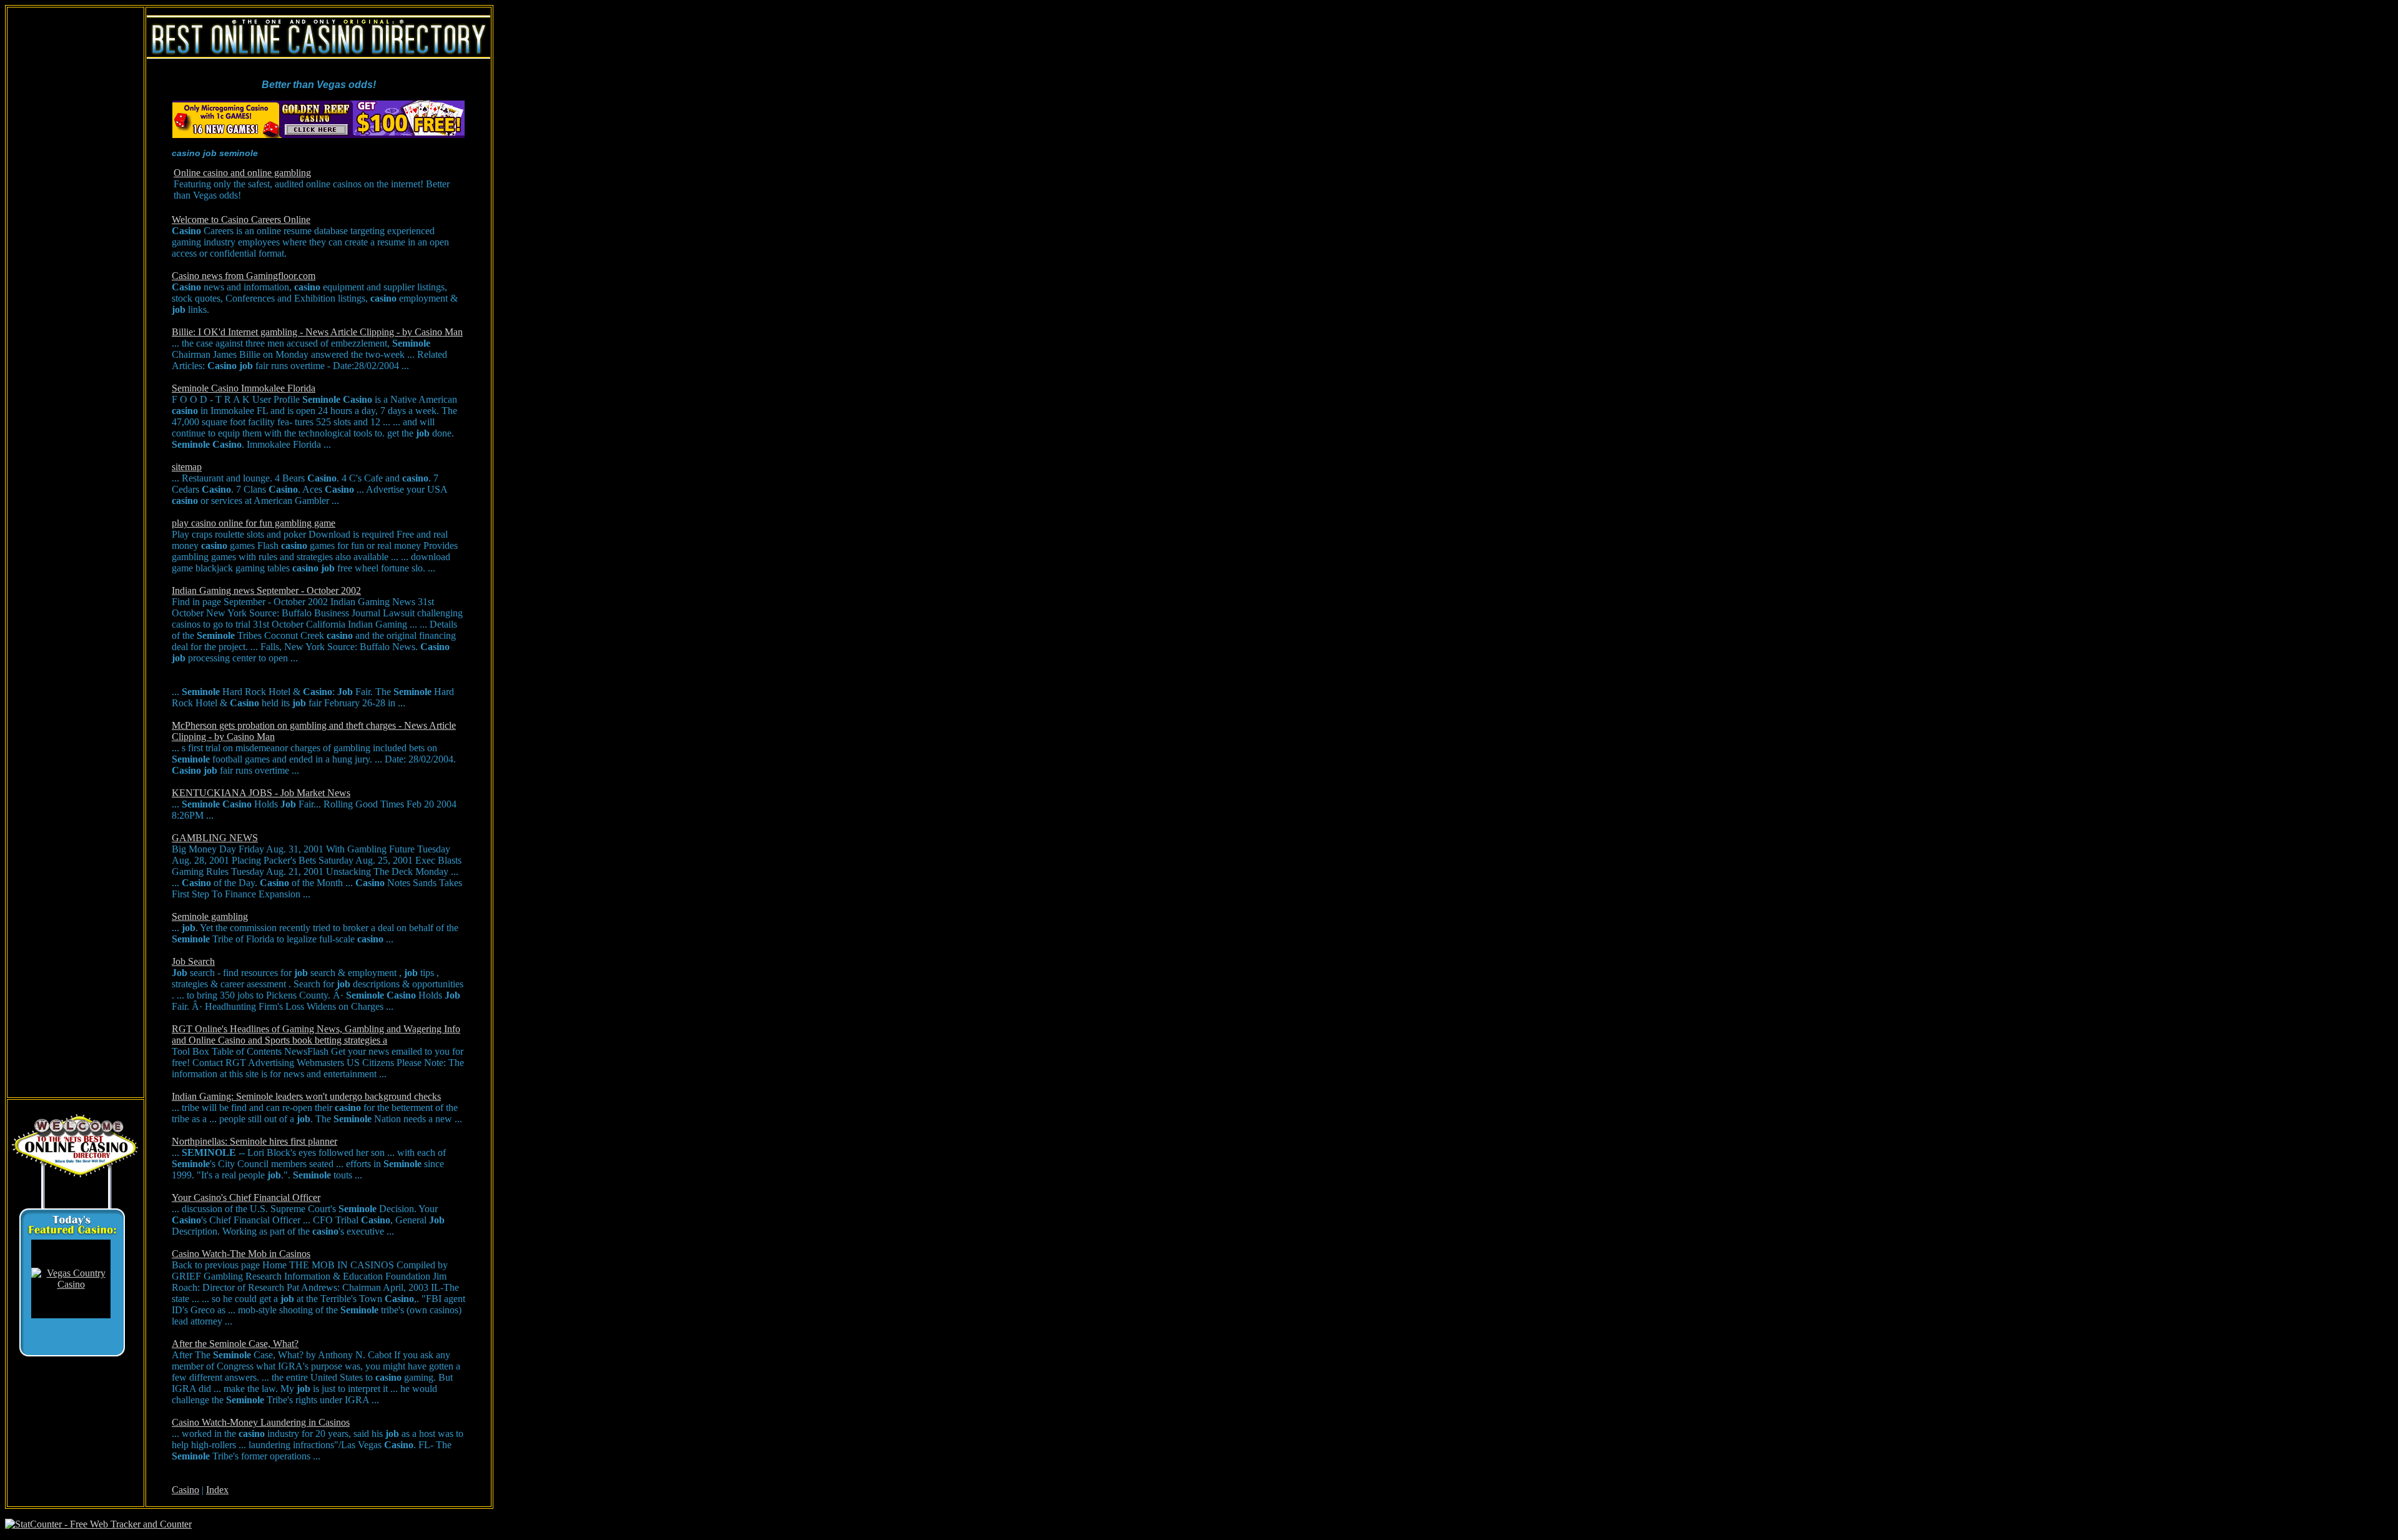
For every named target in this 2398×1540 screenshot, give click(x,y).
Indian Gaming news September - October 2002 (266, 590)
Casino (185, 1490)
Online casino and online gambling (242, 173)
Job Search (193, 961)
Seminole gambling (210, 916)
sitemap (187, 467)
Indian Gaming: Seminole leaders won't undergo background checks (306, 1096)
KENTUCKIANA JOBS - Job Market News (261, 793)
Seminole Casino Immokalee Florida (244, 388)
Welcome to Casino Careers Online (241, 220)
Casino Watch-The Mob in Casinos (241, 1254)
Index (217, 1490)
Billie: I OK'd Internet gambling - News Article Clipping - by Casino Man (317, 332)
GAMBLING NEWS (215, 838)
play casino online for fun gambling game (254, 523)
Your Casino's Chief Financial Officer (246, 1197)
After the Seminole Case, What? (235, 1344)
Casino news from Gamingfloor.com (244, 276)
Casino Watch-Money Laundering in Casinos (261, 1422)
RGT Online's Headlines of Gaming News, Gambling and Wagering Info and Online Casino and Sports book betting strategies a (316, 1034)
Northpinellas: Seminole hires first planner (254, 1141)
